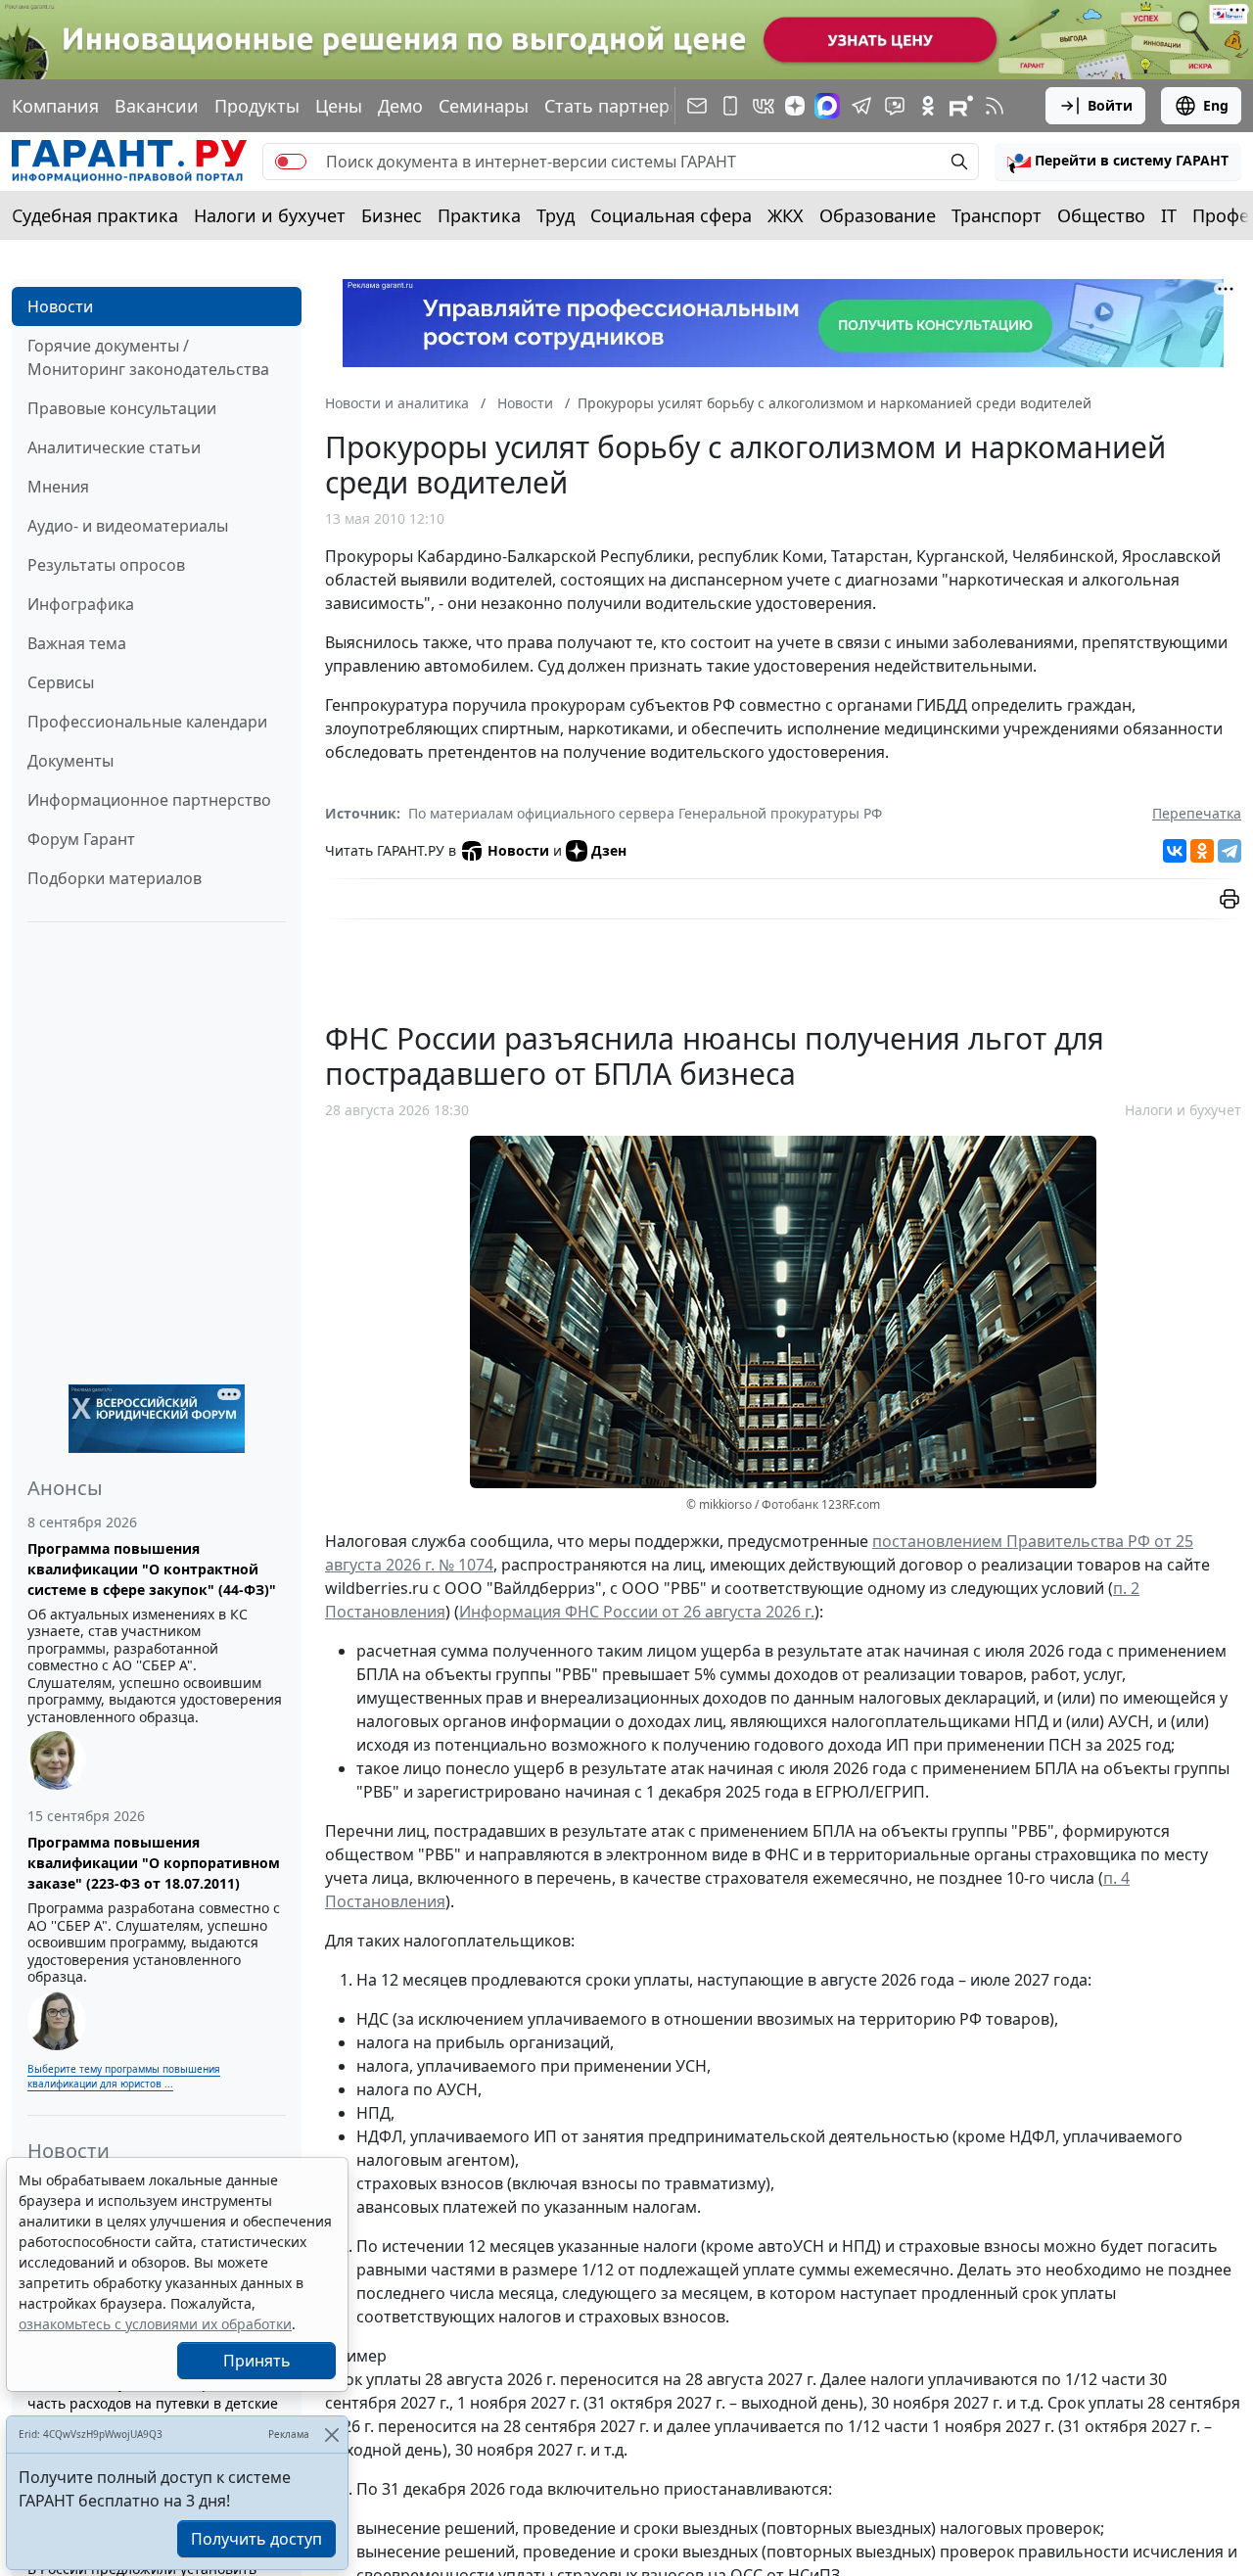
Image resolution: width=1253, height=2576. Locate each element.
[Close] (331, 2435)
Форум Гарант (81, 839)
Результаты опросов (106, 565)
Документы (70, 761)
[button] (1118, 162)
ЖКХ (786, 215)
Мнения (58, 487)
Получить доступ (256, 2539)
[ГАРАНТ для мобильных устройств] (730, 106)
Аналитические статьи (114, 447)
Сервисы (61, 682)
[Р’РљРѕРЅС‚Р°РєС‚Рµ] (1175, 851)
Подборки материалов (115, 878)
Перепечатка (1197, 813)
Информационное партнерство (149, 800)
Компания (55, 106)
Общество (1101, 215)
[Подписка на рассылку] (697, 106)
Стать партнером (619, 106)
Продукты (257, 106)
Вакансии (157, 106)
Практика (479, 215)
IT (1169, 215)
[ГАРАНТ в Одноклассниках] (928, 106)
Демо (400, 106)
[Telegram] (1230, 851)
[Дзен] (795, 106)
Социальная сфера (671, 215)
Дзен (609, 850)
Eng (1216, 105)
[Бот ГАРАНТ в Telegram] (895, 106)
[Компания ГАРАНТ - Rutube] (961, 106)
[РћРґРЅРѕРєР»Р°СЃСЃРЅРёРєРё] (1202, 851)
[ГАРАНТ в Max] (827, 106)
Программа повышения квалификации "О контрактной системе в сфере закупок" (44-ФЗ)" (152, 1569)
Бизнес (392, 215)
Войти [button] (1110, 105)
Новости (60, 306)
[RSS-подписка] (995, 106)
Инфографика (81, 604)
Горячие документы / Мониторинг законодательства (148, 357)
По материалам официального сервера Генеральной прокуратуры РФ (645, 813)
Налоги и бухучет (270, 215)
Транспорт (997, 215)
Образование (878, 215)
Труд (556, 215)
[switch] (291, 162)
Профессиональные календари (147, 722)
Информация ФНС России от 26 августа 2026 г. (637, 1612)
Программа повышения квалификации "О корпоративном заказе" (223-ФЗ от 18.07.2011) (154, 1863)
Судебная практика (95, 215)
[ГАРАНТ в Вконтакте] (764, 106)
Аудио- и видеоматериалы (128, 526)
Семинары (484, 106)
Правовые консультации (122, 408)
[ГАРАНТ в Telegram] (861, 106)
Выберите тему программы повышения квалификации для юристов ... (124, 2076)
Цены (339, 106)
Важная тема (77, 643)
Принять (257, 2361)
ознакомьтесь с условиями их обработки (155, 2324)
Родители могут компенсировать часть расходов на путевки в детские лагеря (153, 2403)
